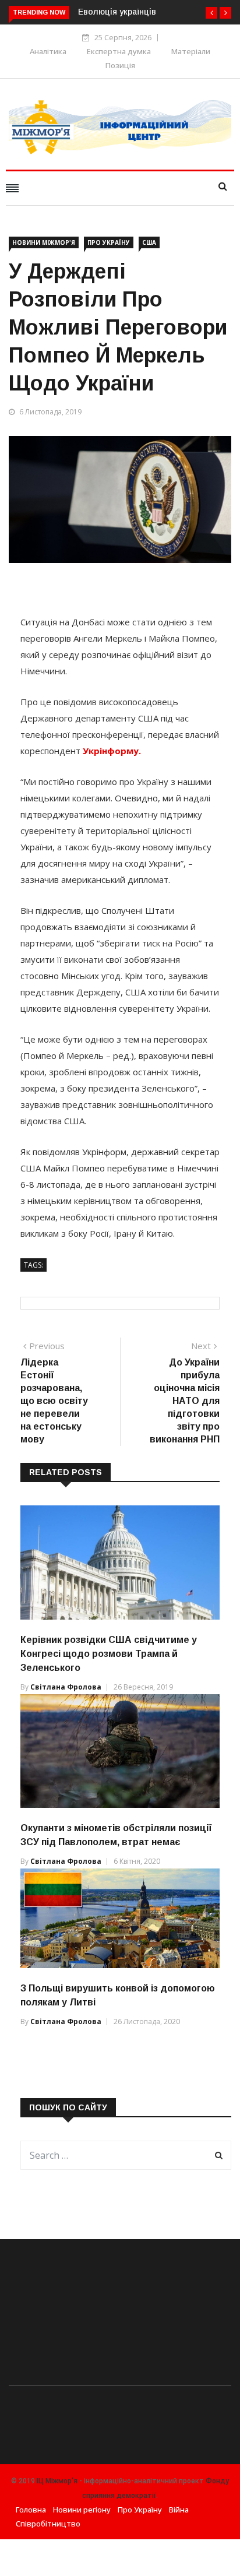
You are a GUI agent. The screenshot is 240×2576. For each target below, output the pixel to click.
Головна (31, 2510)
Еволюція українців (117, 12)
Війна (179, 2510)
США (149, 242)
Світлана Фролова (66, 1687)
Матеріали (191, 51)
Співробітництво (48, 2524)
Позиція (120, 65)
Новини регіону (82, 2510)
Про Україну (109, 242)
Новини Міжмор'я (44, 242)
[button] (211, 13)
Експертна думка (119, 51)
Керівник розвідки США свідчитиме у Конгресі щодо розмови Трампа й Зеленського (109, 1654)
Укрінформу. (112, 751)
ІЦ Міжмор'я (57, 2481)
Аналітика (48, 51)
